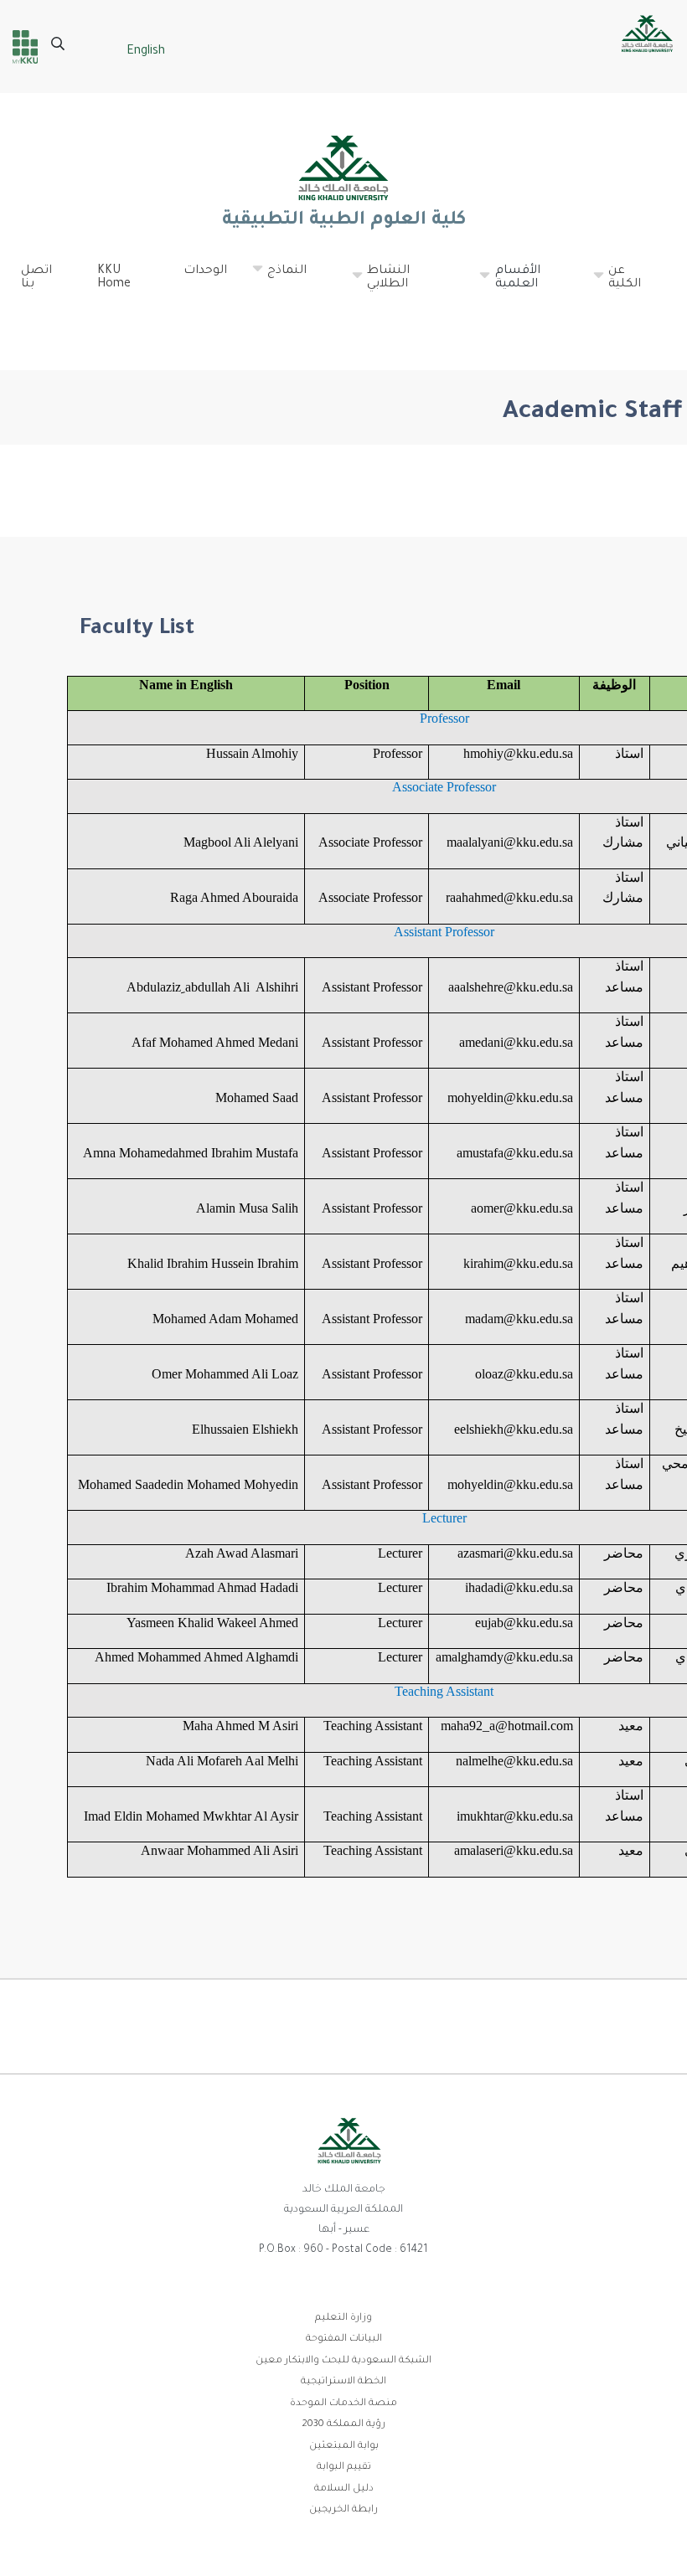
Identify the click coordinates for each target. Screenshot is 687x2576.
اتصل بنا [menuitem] (36, 278)
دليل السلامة (344, 2489)
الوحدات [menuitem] (205, 271)
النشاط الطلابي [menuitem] (380, 285)
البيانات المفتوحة (344, 2339)
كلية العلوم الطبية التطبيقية (343, 221)
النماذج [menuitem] (279, 278)
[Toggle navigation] (650, 322)
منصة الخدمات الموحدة (343, 2404)
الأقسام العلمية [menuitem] (509, 285)
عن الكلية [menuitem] (616, 285)
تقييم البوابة (344, 2468)
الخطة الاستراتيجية (343, 2382)
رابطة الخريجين (343, 2510)
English (146, 52)
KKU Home (114, 278)
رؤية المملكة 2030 (343, 2425)
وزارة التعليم (343, 2318)
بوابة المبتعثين (344, 2447)
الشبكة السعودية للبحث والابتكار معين (343, 2361)
